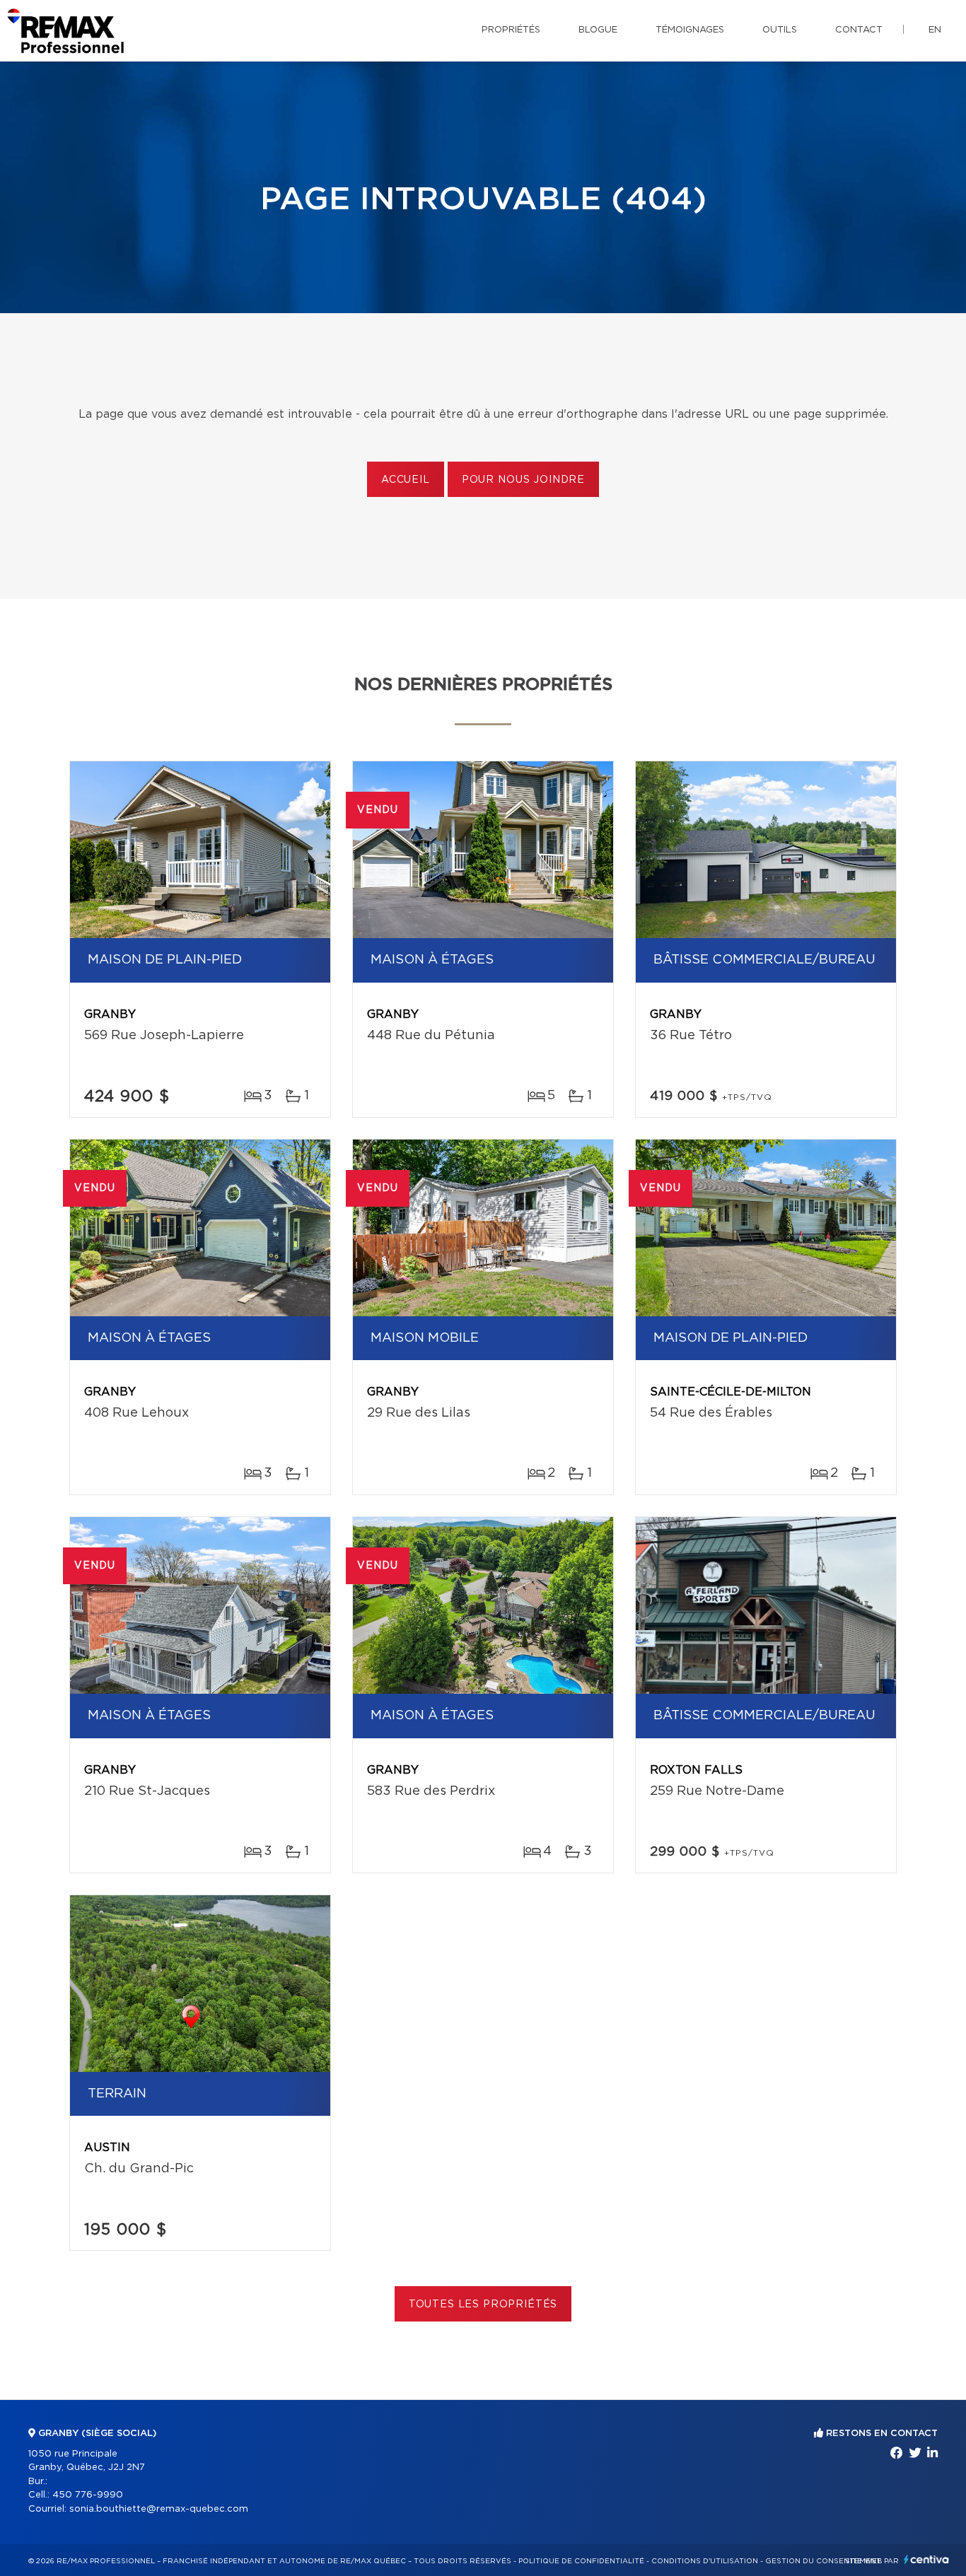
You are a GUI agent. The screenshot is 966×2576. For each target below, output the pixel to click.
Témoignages (690, 30)
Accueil (406, 480)
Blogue (598, 30)
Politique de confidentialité (581, 2561)
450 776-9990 (88, 2495)
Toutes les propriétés (483, 2305)
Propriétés (511, 30)
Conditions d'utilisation (705, 2561)
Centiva (926, 2559)
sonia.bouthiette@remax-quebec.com (159, 2509)
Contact (859, 30)
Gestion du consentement (823, 2561)
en (935, 30)
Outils (780, 30)
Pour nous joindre (523, 480)
